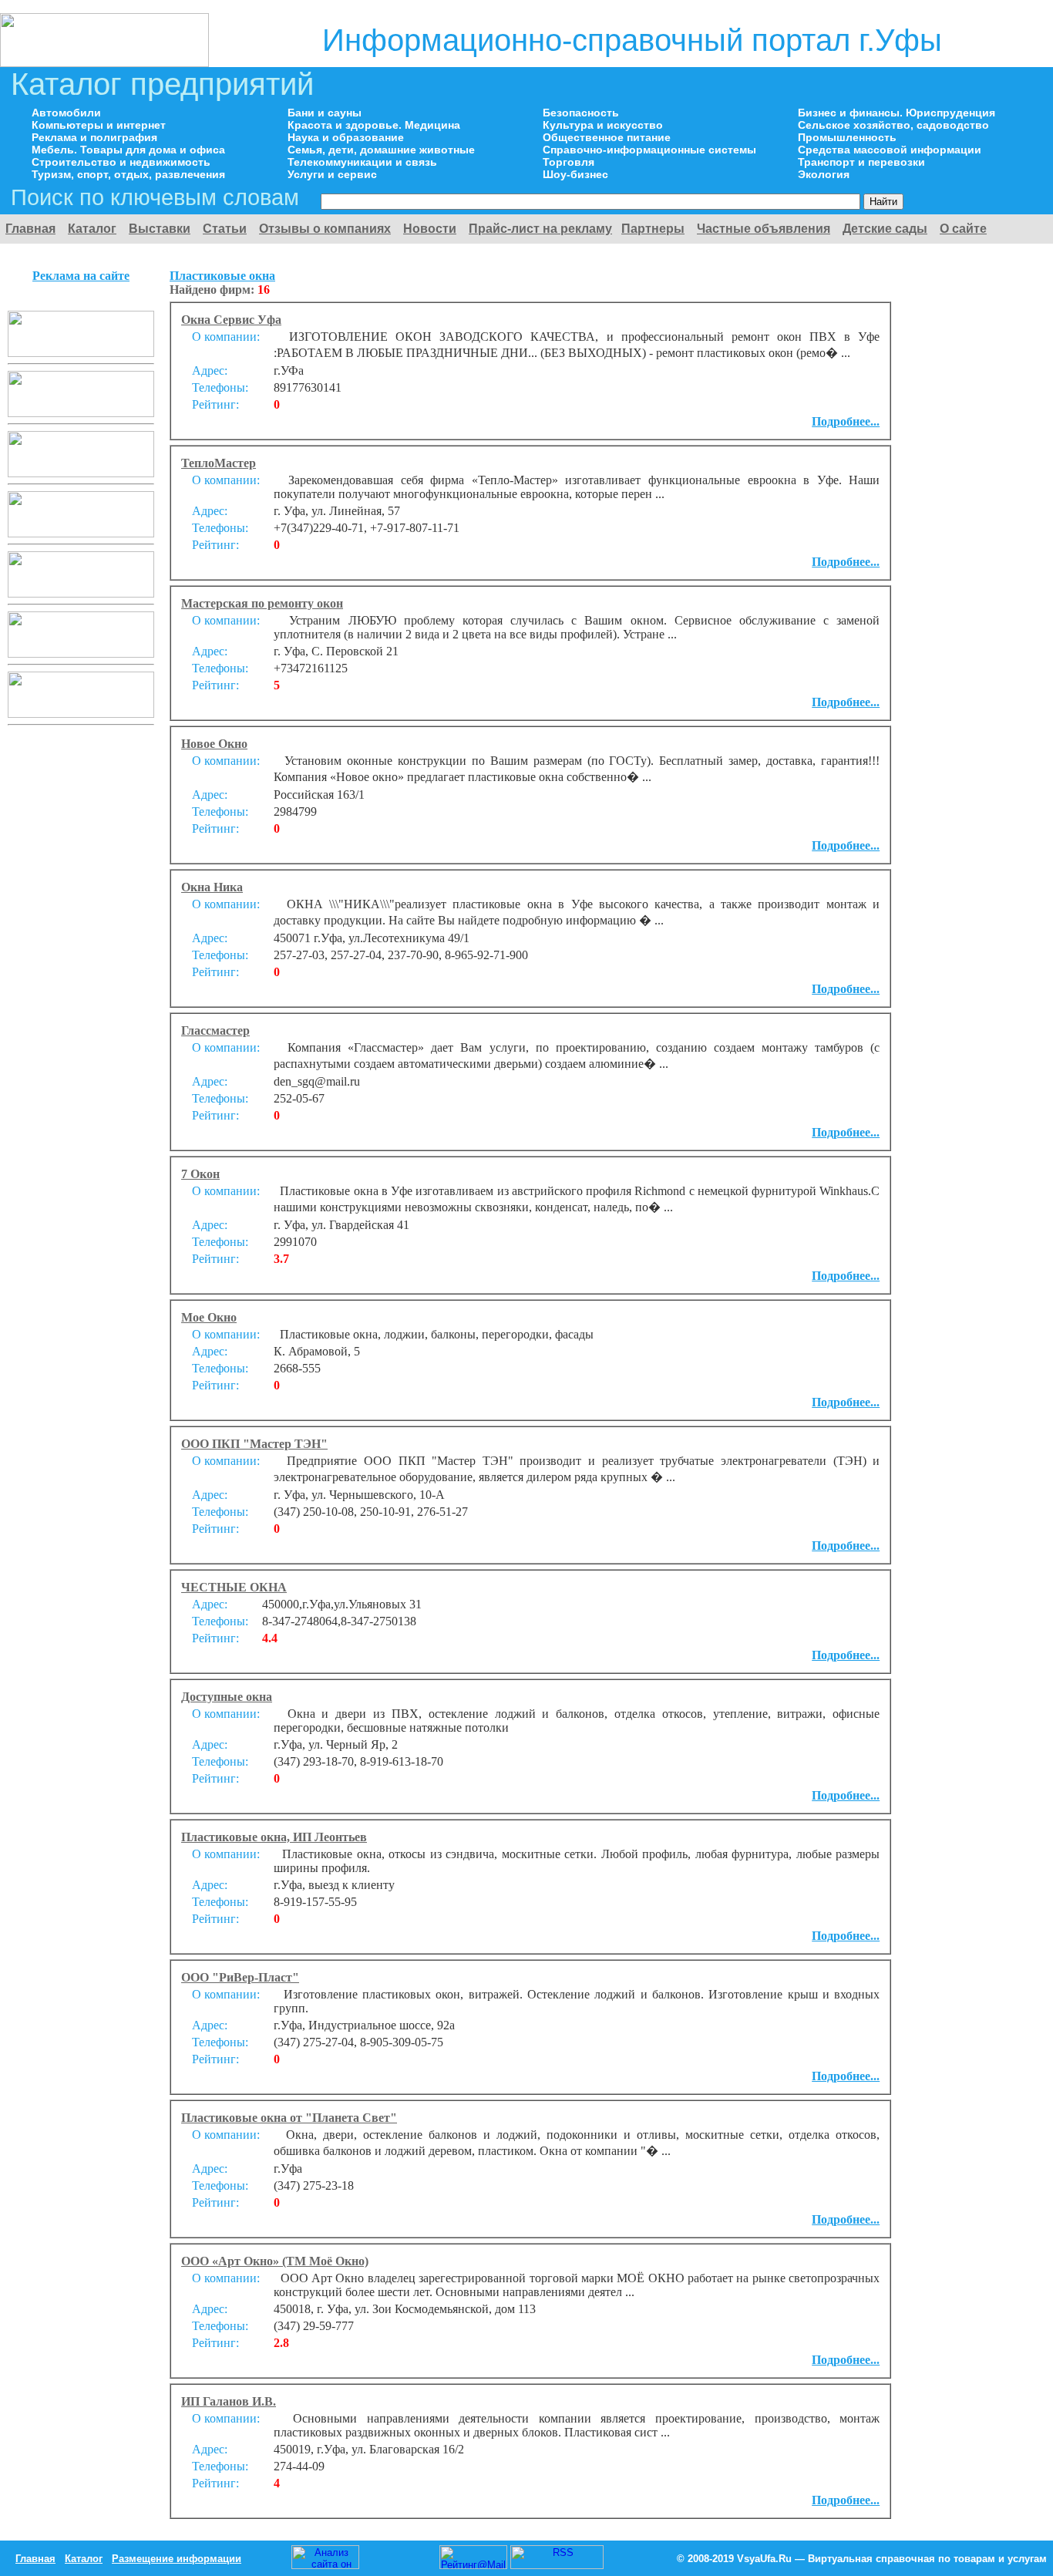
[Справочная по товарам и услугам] (104, 63)
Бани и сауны (325, 113)
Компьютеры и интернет (99, 125)
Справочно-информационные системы (649, 150)
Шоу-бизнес (575, 174)
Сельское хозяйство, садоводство (893, 125)
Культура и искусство (603, 125)
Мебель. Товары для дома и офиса (128, 150)
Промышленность (847, 137)
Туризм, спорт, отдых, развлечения (128, 174)
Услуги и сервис (332, 174)
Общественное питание (607, 137)
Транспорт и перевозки (861, 162)
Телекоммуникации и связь (362, 162)
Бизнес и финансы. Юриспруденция (897, 113)
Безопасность (581, 113)
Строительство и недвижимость (121, 162)
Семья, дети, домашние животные (381, 150)
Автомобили (66, 113)
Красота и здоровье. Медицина (374, 125)
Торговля (569, 162)
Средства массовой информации (890, 150)
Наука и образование (346, 137)
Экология (824, 174)
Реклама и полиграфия (94, 137)
